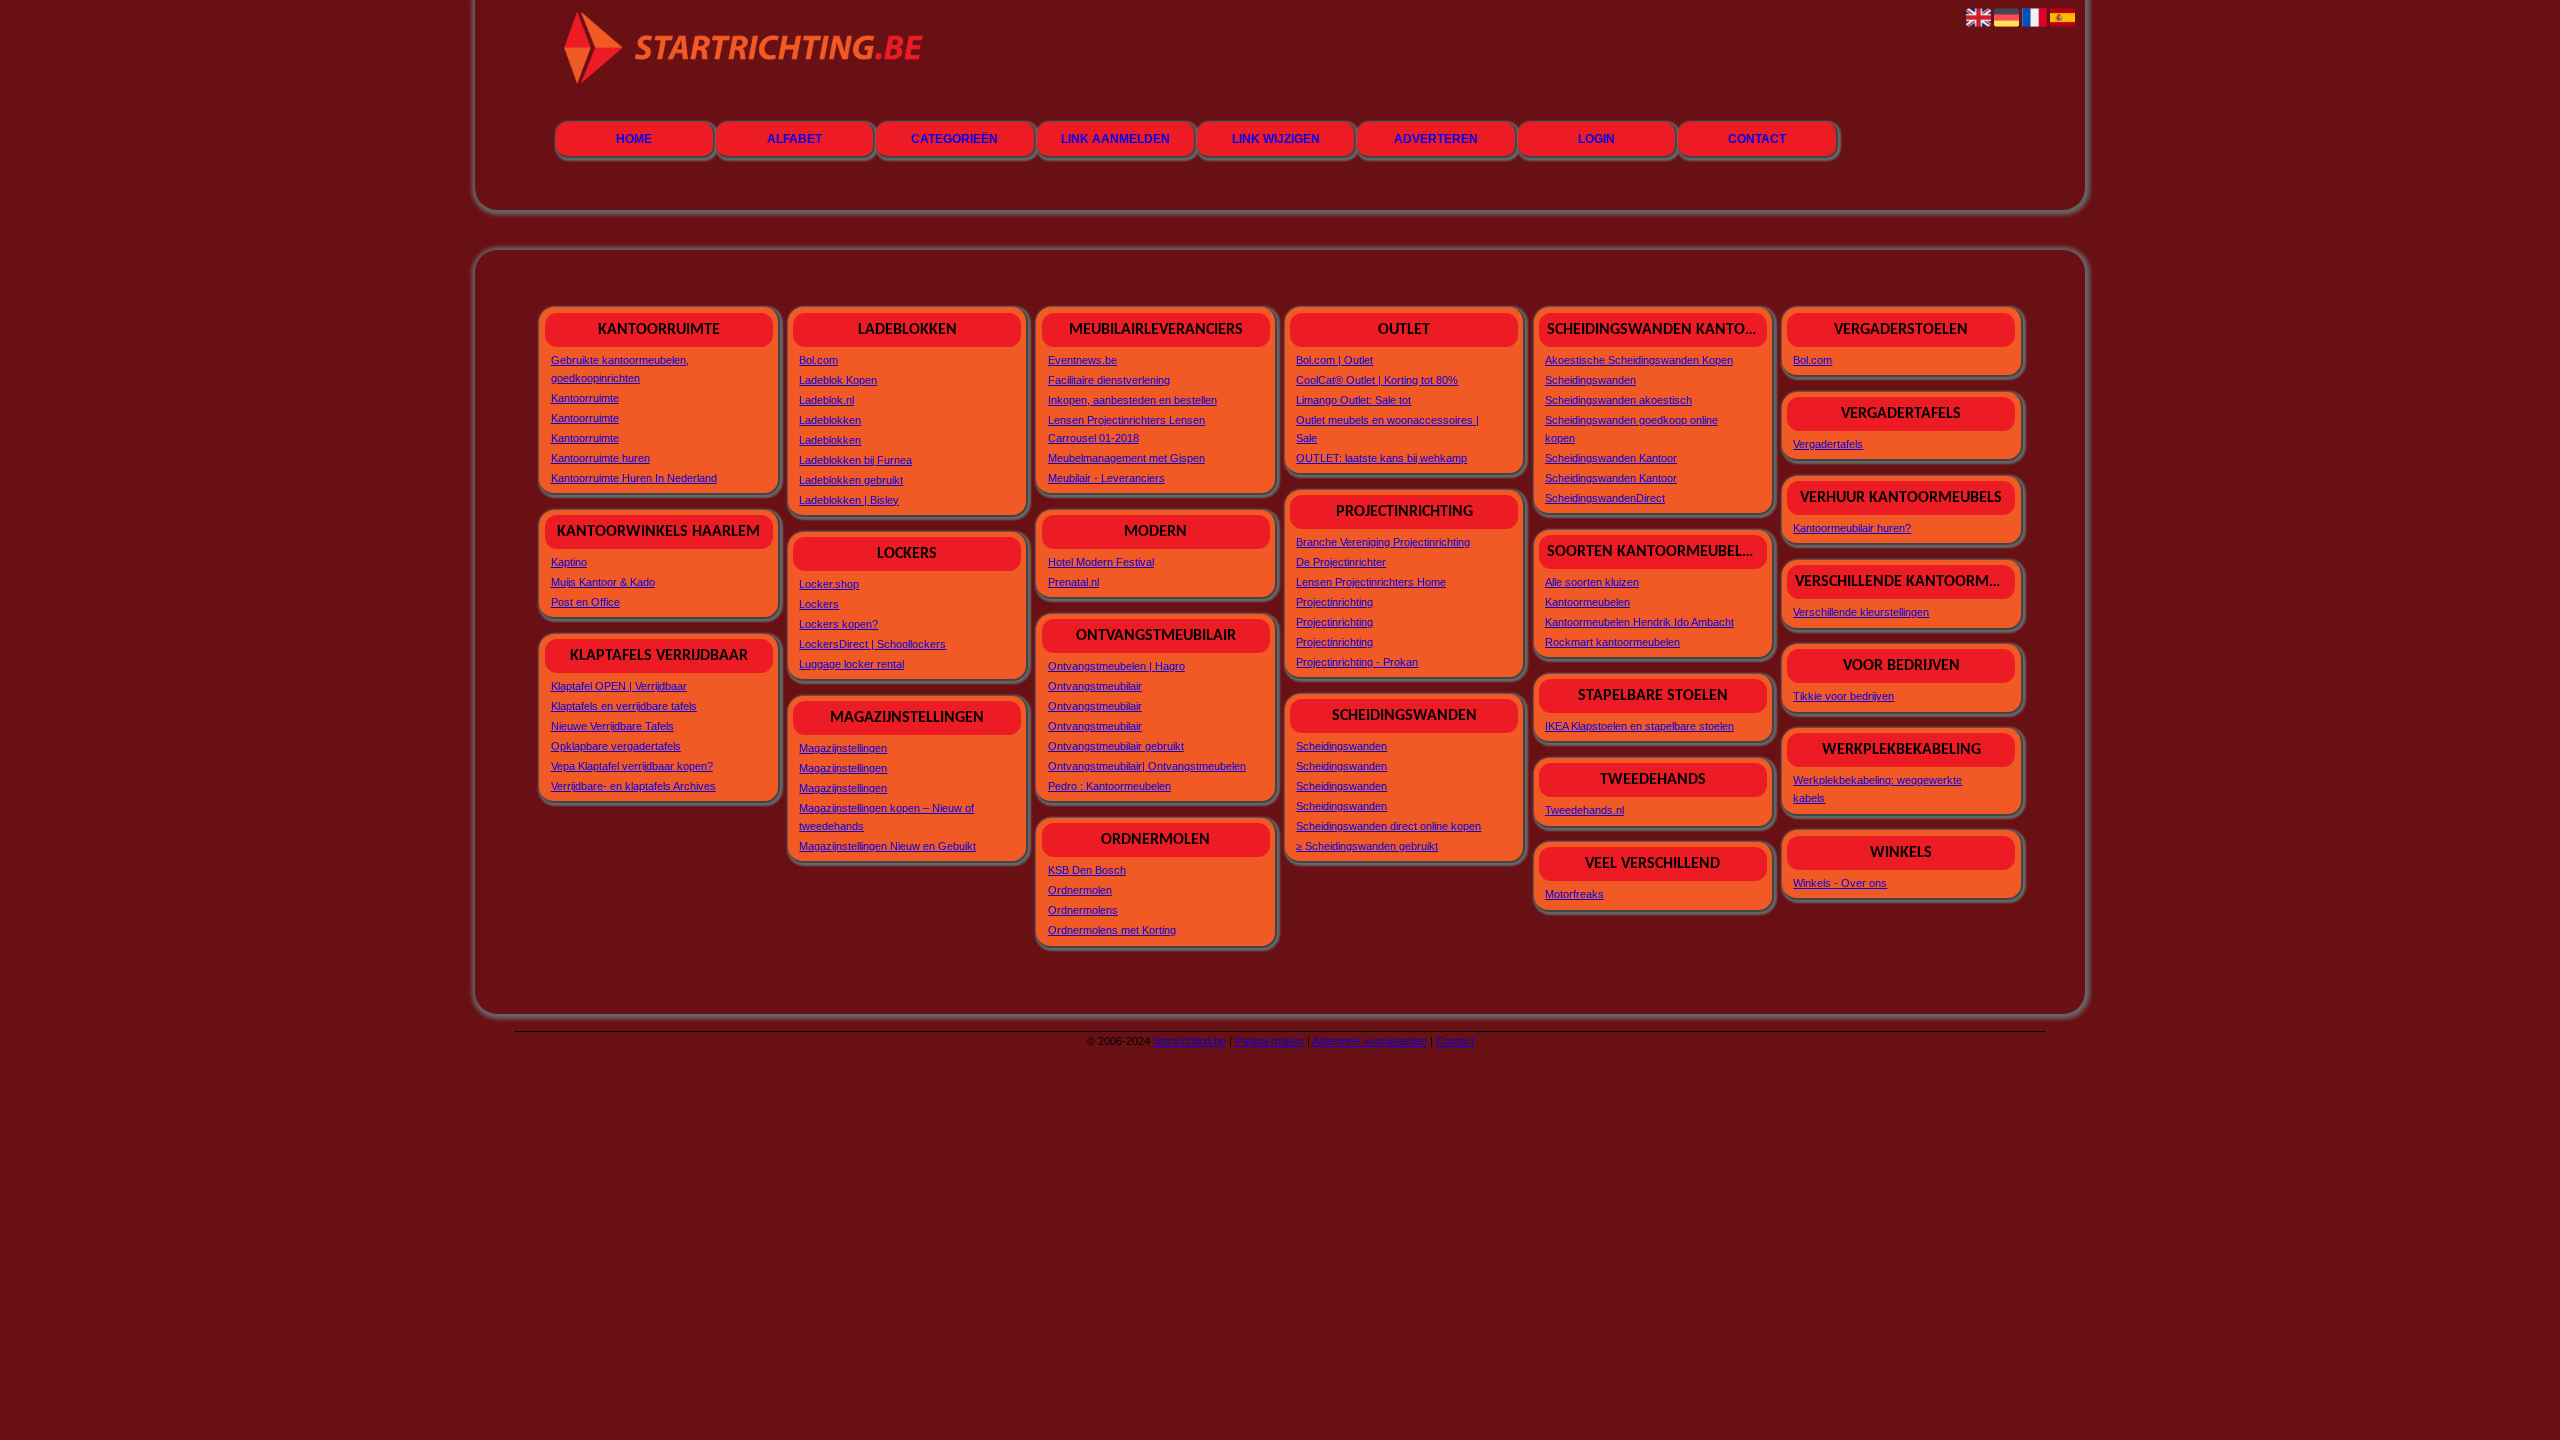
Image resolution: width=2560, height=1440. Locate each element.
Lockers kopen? (838, 624)
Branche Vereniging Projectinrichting (1383, 542)
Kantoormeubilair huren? (1852, 528)
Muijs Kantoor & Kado (603, 582)
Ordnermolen (1080, 890)
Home (634, 139)
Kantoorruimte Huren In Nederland (634, 478)
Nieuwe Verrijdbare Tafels (612, 726)
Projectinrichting (1334, 602)
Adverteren (1436, 139)
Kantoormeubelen (1587, 602)
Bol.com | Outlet (1334, 360)
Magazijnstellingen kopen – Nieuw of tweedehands (886, 817)
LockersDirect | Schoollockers (872, 644)
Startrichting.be (1189, 1041)
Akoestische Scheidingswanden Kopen (1639, 360)
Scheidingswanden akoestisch (1618, 400)
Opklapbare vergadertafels (616, 746)
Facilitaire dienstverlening (1109, 380)
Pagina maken (1269, 1041)
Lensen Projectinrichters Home (1371, 582)
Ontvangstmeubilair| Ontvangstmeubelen (1147, 766)
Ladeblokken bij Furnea (855, 460)
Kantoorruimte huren (600, 458)
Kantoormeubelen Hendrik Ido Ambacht (1639, 622)
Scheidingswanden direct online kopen (1388, 826)
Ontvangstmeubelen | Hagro (1116, 666)
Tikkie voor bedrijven (1843, 696)
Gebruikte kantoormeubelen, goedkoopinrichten (620, 369)
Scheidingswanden (1341, 746)
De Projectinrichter (1341, 562)
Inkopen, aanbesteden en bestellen (1132, 400)
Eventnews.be (1082, 360)
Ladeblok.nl (826, 400)
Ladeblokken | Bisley (849, 500)
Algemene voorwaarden (1369, 1041)
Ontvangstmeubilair (1095, 686)
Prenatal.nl (1073, 582)
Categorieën (954, 139)
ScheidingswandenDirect (1605, 498)
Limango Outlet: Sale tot (1353, 400)
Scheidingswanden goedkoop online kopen (1631, 429)
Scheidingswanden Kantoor (1611, 458)
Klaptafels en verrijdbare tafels (624, 706)
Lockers (819, 604)
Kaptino (569, 562)
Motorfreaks (1574, 894)
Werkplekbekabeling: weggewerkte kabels (1877, 789)
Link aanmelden (1115, 139)
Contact (1757, 139)
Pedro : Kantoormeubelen (1109, 786)
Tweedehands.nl (1584, 810)
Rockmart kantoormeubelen (1612, 642)
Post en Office (585, 602)
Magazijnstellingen (843, 748)
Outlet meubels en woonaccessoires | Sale (1387, 429)
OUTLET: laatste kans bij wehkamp (1381, 458)
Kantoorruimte (585, 398)
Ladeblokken (830, 420)
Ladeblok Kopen (838, 380)
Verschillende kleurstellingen (1861, 612)
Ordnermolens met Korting (1112, 930)
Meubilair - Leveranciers (1106, 478)
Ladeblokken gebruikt (851, 480)
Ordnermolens (1083, 910)
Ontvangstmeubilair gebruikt (1116, 746)
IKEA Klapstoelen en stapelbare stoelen (1639, 726)
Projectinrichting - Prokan (1357, 662)
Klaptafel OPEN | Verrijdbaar (619, 686)
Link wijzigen (1276, 139)
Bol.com (818, 360)
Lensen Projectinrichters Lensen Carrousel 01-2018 (1126, 429)
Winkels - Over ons (1840, 883)
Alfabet (794, 139)
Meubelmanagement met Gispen (1126, 458)
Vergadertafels (1828, 444)
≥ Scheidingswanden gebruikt (1367, 846)
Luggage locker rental (851, 664)
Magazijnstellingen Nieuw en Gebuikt (887, 846)
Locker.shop (829, 584)
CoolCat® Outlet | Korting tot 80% (1377, 380)
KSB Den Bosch (1087, 870)
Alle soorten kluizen (1592, 582)
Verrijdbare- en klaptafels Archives (633, 786)
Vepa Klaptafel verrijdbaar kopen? (632, 766)
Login (1596, 139)
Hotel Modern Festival (1101, 562)
